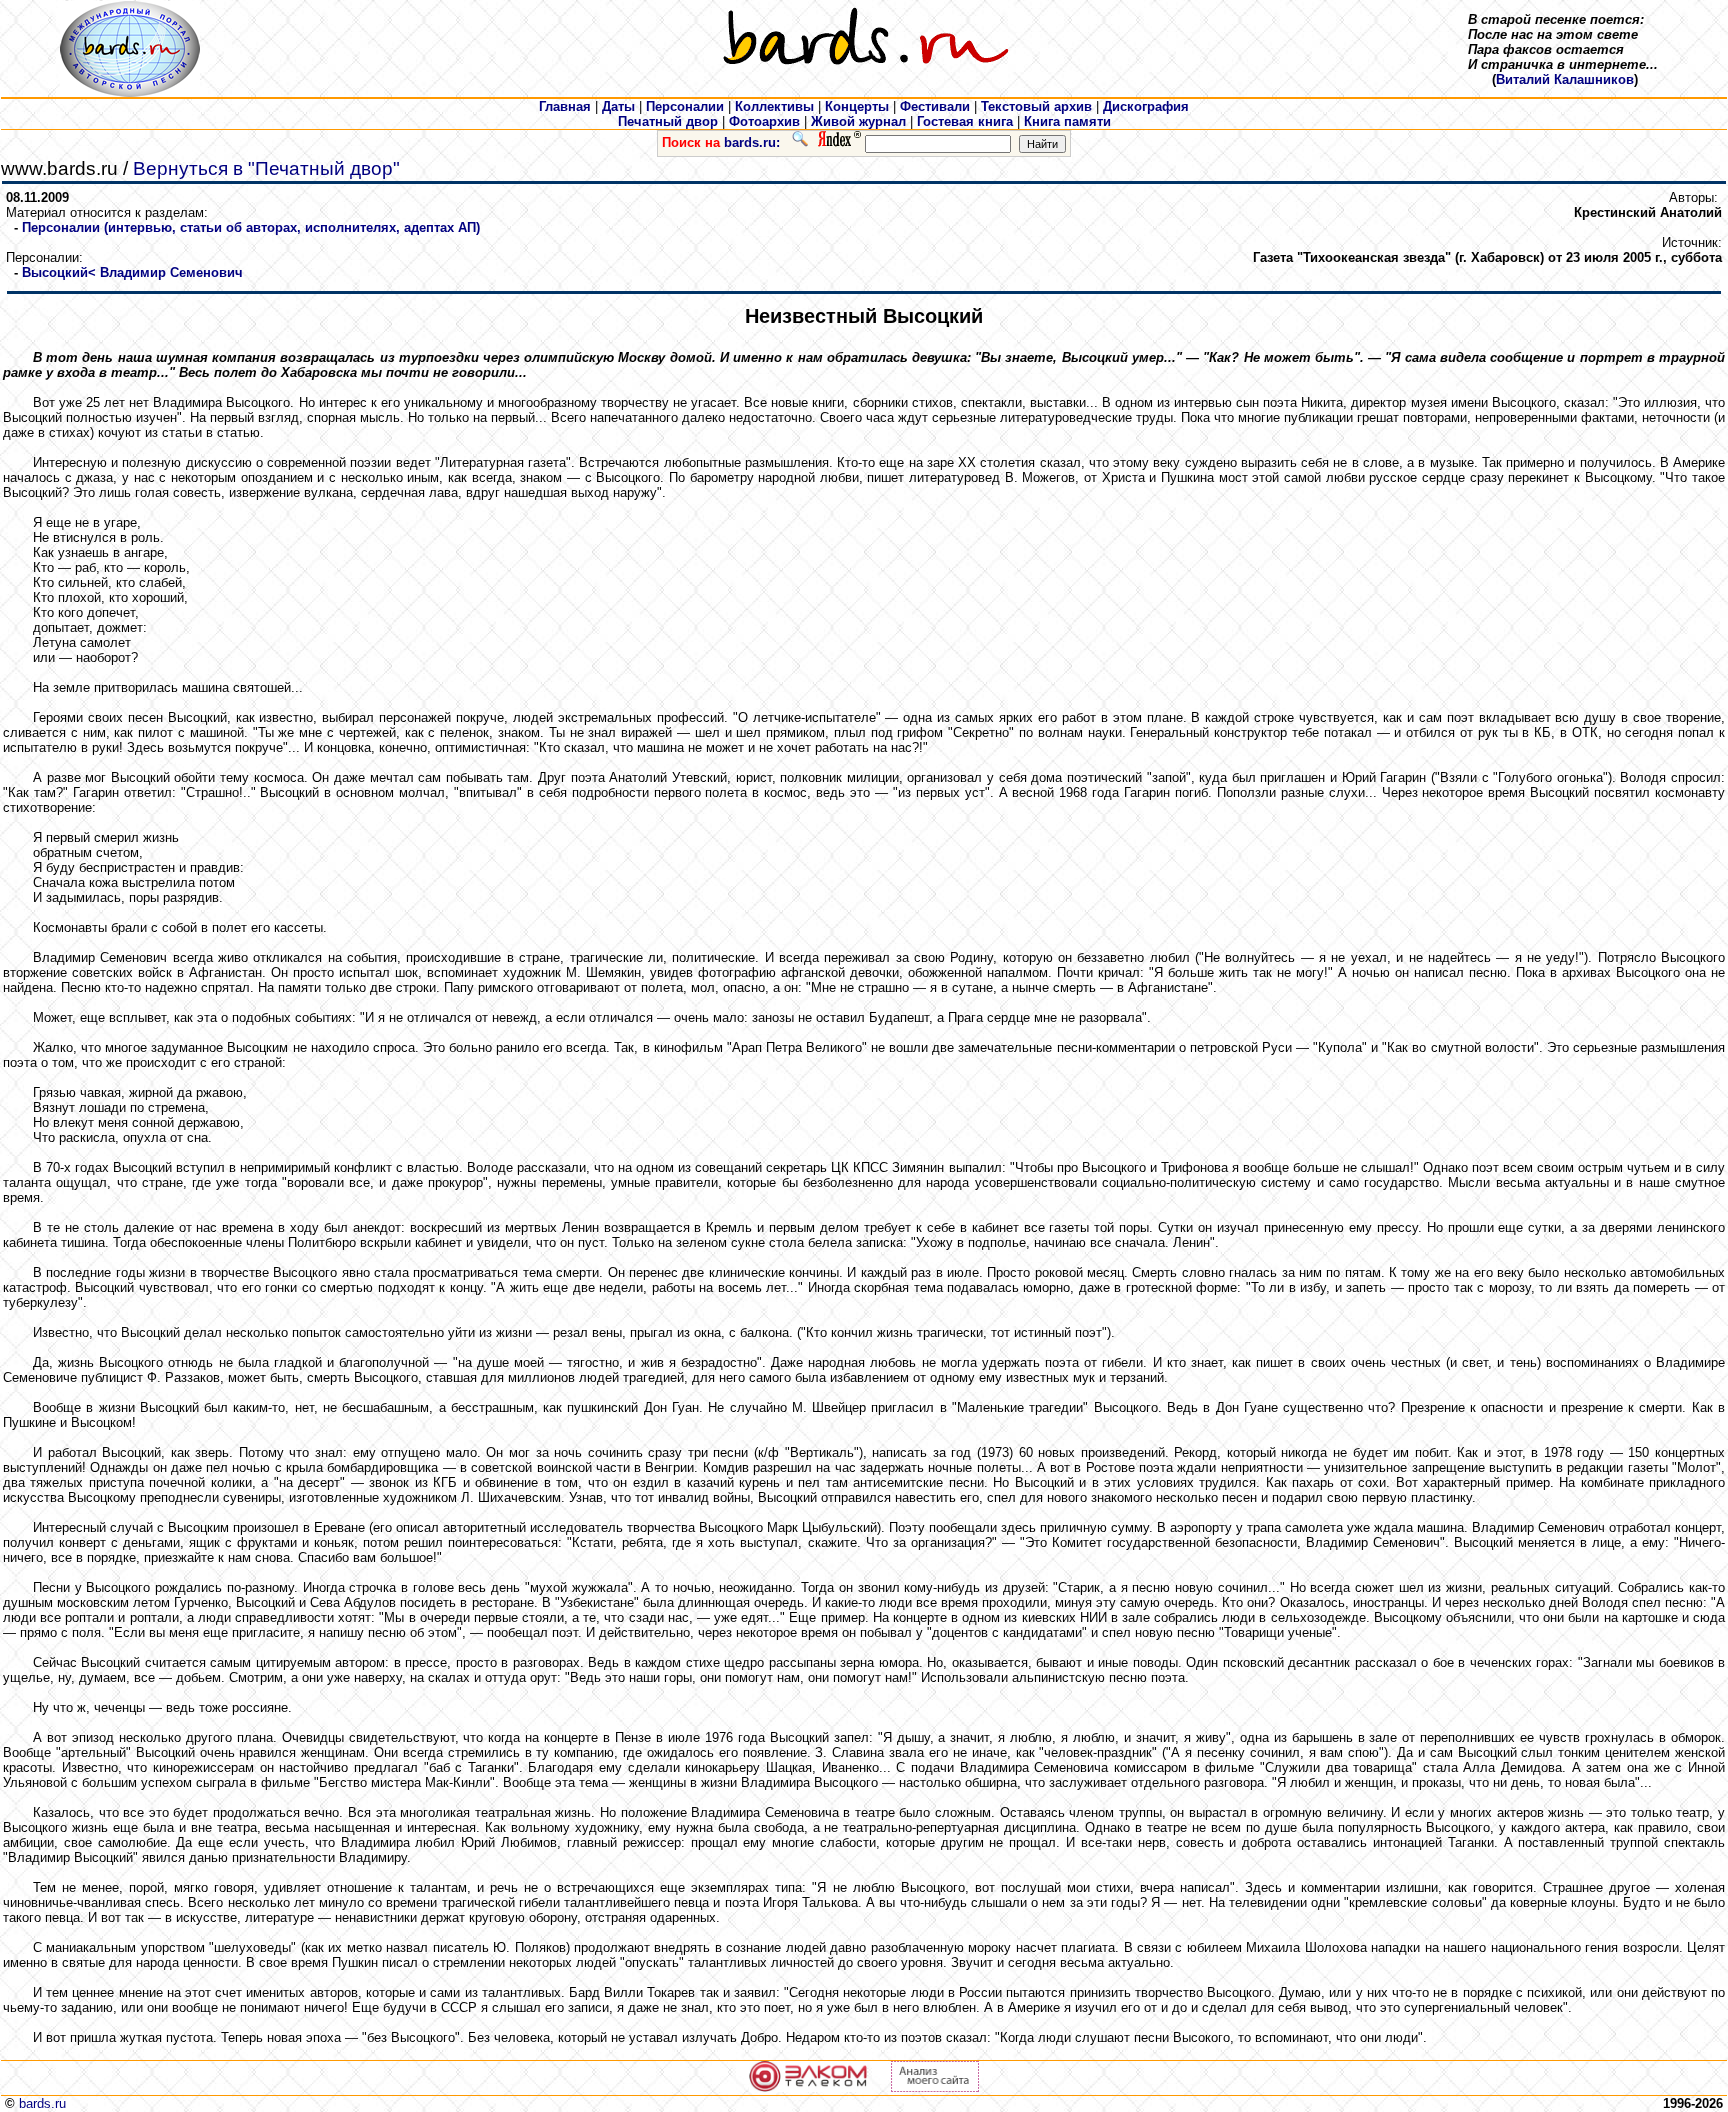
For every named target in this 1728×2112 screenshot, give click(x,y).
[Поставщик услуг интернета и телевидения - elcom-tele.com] (808, 2087)
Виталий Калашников (1565, 79)
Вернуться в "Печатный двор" (266, 168)
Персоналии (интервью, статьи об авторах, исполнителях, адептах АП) (251, 227)
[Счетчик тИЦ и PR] (935, 2087)
